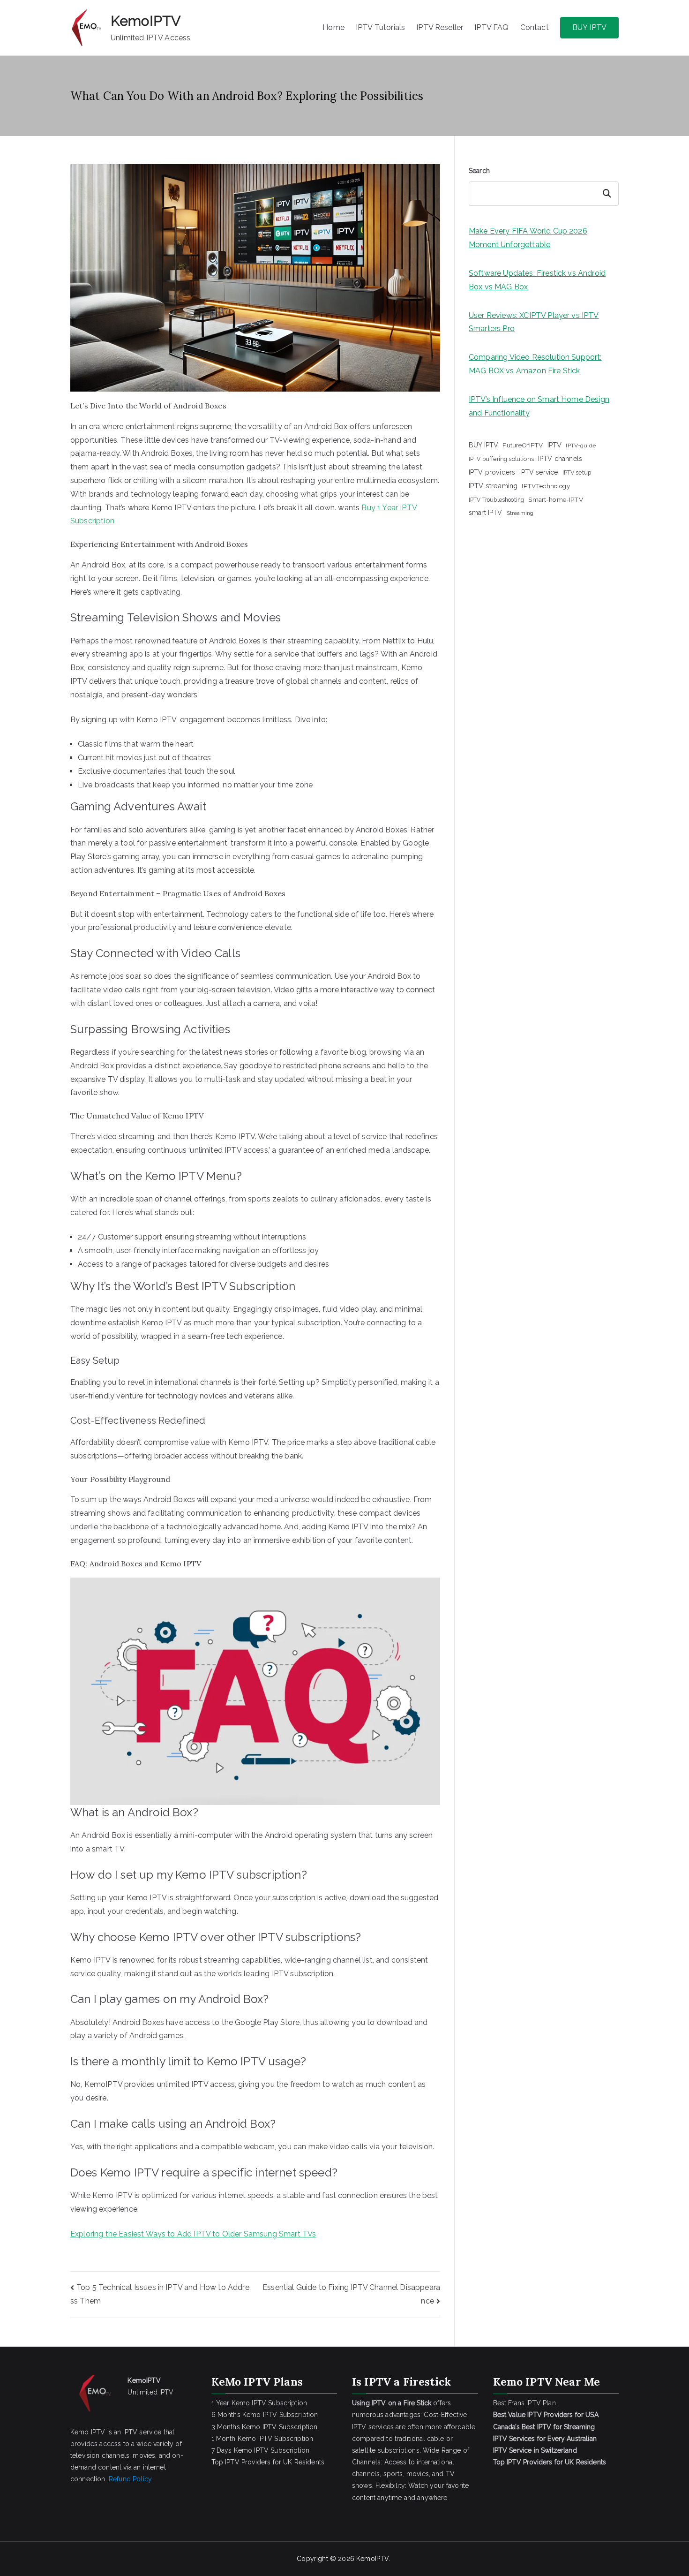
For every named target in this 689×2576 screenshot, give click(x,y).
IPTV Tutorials (380, 27)
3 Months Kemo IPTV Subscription (265, 2427)
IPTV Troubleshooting (496, 500)
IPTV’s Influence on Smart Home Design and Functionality (539, 406)
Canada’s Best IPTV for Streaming (545, 2427)
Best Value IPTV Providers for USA (547, 2415)
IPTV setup (577, 472)
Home (333, 27)
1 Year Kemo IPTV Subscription (259, 2403)
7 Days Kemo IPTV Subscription (261, 2450)
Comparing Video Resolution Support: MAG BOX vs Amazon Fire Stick (535, 364)
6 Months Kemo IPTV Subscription (265, 2415)
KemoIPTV (146, 21)
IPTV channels (560, 459)
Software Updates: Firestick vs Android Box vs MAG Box (537, 280)
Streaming (520, 513)
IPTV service (539, 472)
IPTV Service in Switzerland (535, 2450)
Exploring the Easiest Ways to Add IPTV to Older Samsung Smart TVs (193, 2234)
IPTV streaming (493, 486)
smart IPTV (486, 513)
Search (479, 171)
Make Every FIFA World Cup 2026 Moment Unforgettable (528, 238)
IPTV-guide (581, 446)
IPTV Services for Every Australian (545, 2439)
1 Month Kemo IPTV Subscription (262, 2439)
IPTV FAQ (491, 27)
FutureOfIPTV (523, 445)
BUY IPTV (589, 27)
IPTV (555, 445)
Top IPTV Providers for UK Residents (268, 2462)
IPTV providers (492, 472)
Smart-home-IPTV (555, 499)
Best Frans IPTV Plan (524, 2403)
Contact (535, 27)
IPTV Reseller (440, 27)
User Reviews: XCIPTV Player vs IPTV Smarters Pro (534, 322)
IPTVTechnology (546, 486)
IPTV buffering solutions (501, 459)
